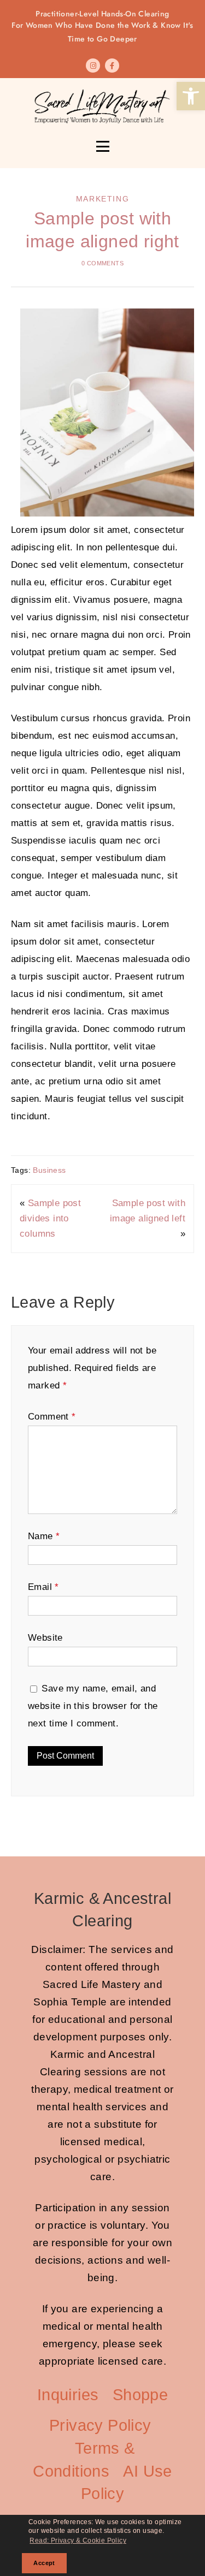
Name (44, 1536)
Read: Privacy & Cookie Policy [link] (78, 2541)
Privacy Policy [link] (100, 2425)
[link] (191, 96)
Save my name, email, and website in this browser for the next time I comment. (93, 1706)
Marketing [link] (102, 199)
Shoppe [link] (140, 2395)
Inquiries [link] (68, 2395)
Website (45, 1638)
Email (43, 1587)
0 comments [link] (102, 263)
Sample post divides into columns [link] (50, 1218)
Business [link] (49, 1170)
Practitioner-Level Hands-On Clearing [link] (102, 26)
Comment (52, 1417)
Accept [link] (44, 2563)
